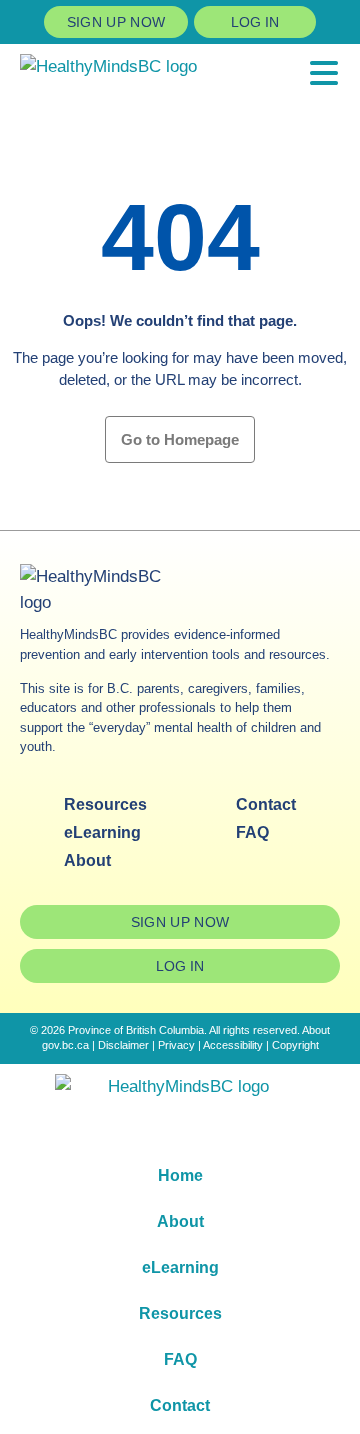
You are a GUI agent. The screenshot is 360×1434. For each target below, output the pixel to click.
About (87, 860)
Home (180, 1175)
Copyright (295, 1045)
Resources (105, 804)
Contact (266, 804)
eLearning (102, 832)
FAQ (252, 832)
